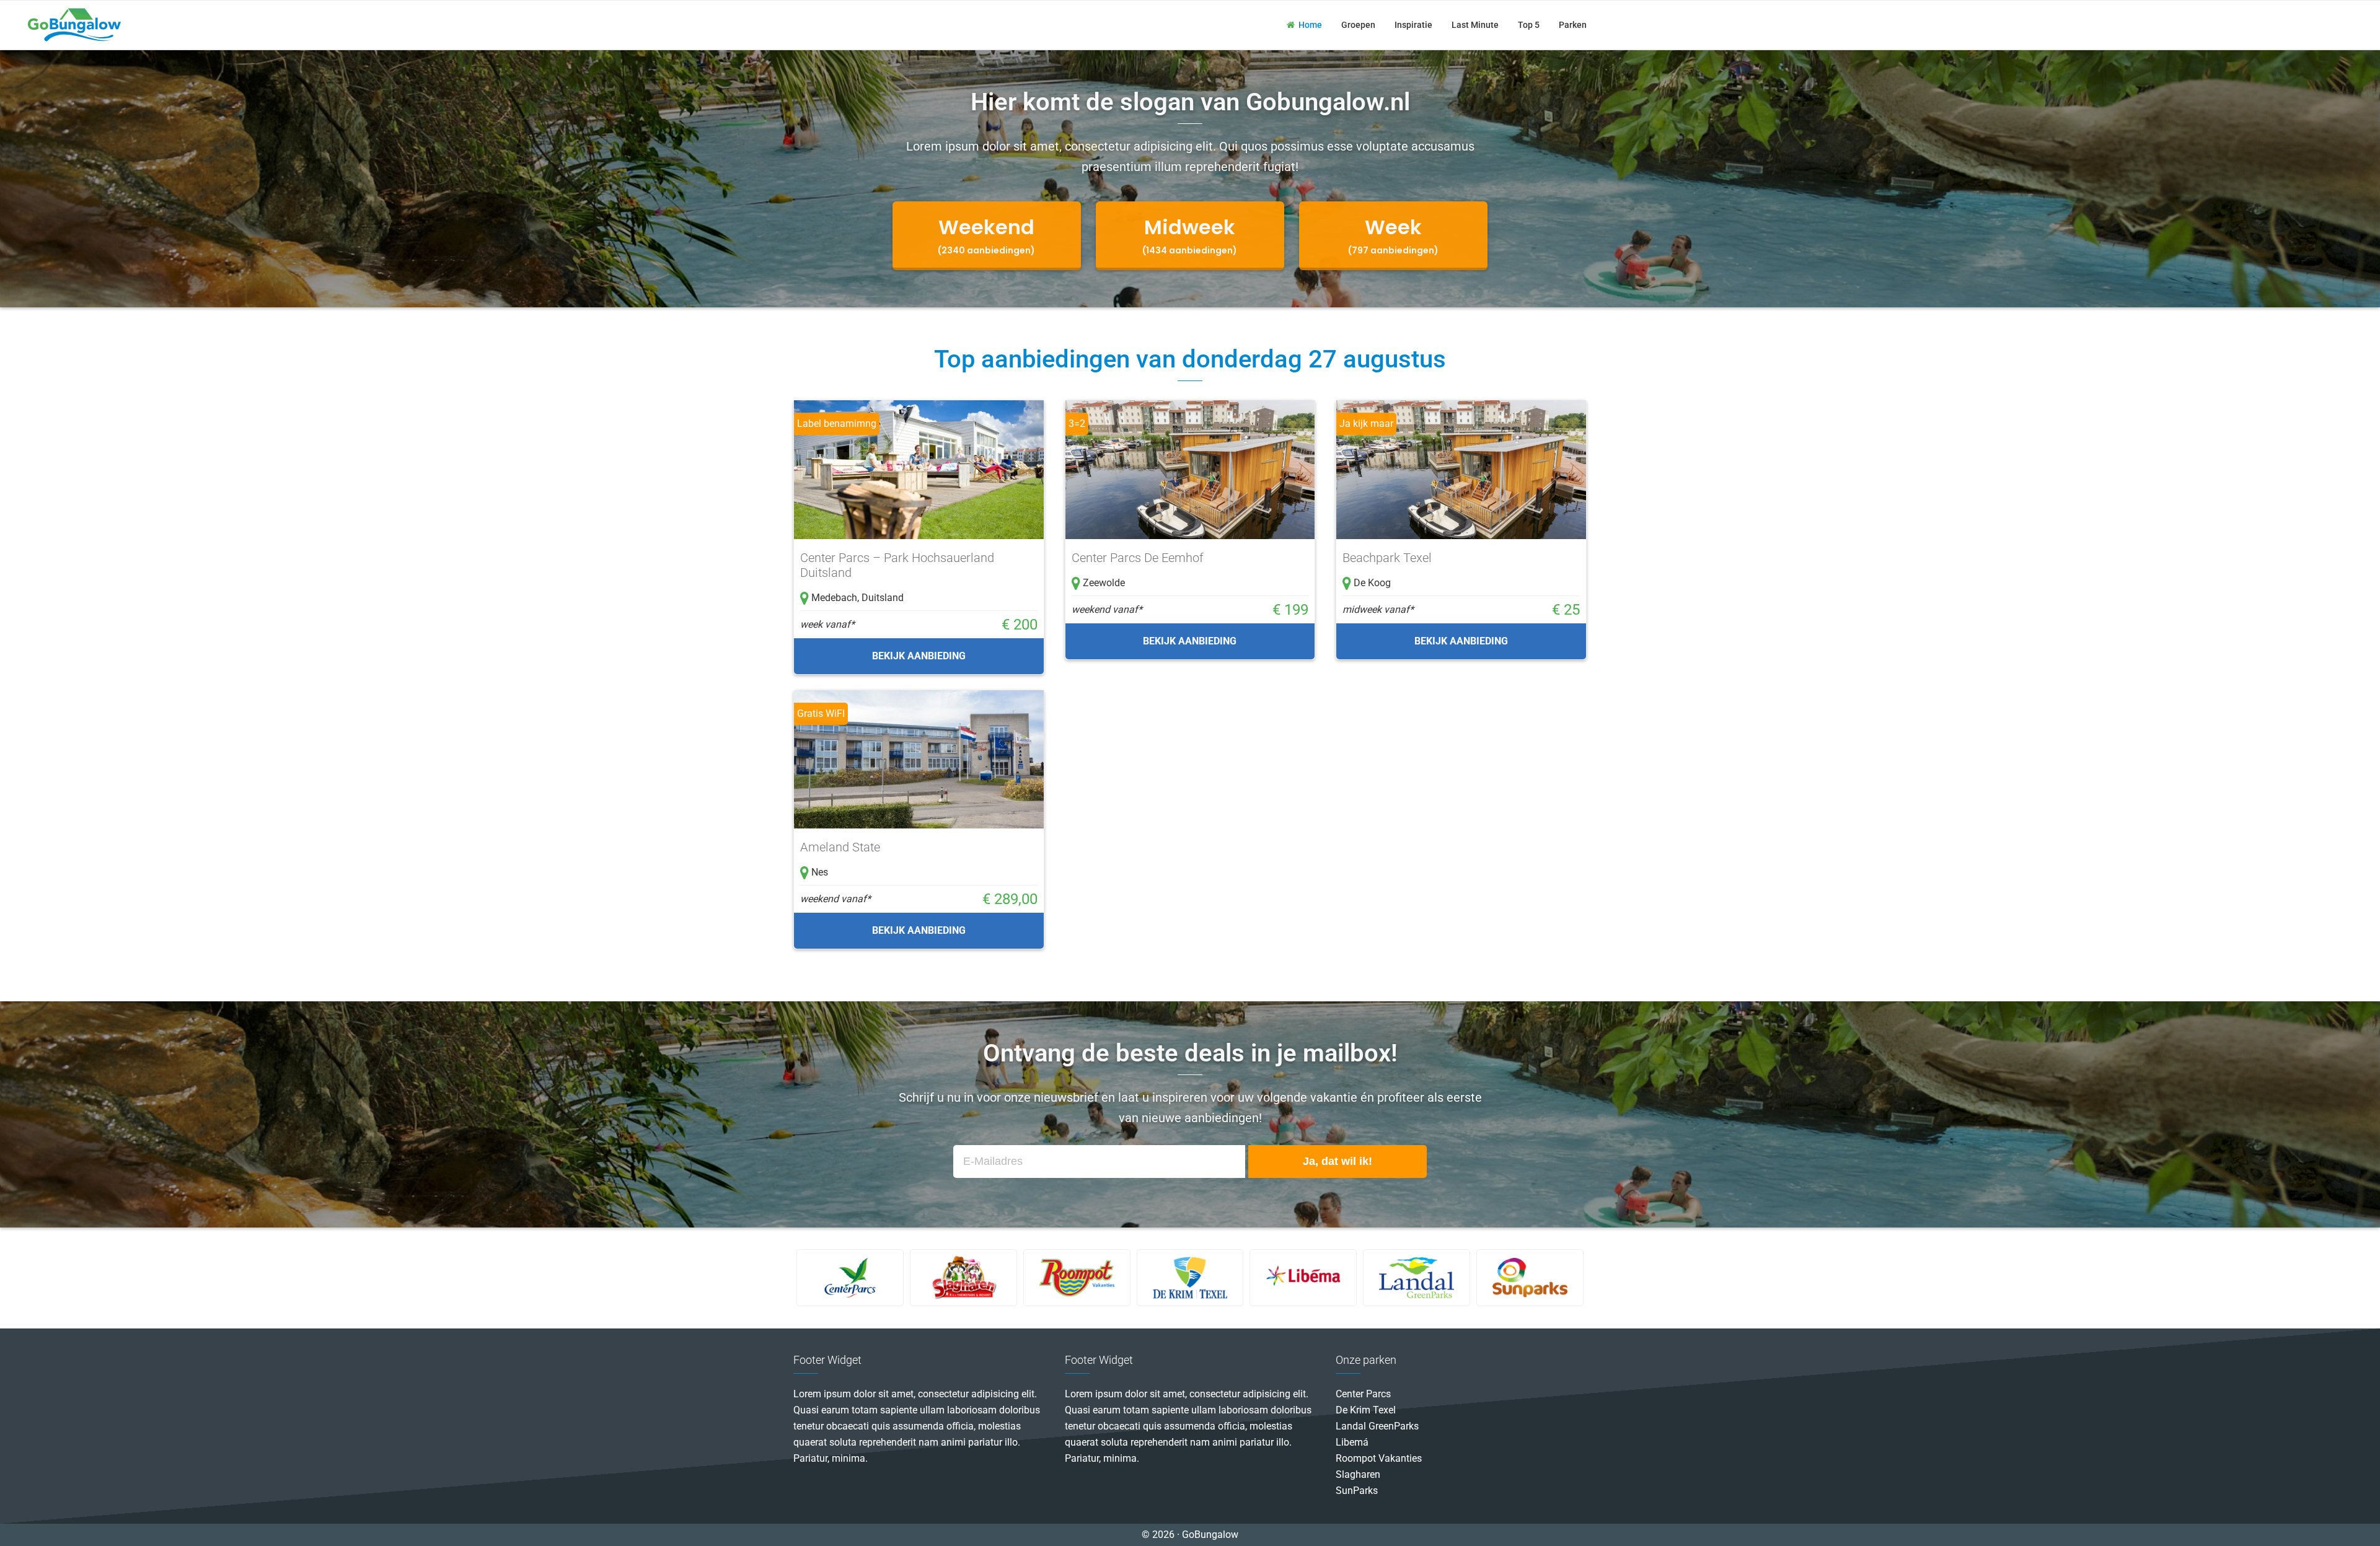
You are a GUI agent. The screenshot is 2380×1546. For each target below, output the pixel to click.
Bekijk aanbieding (919, 656)
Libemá (1352, 1442)
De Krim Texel (1366, 1410)
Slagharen (1358, 1474)
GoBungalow (74, 25)
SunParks (1357, 1491)
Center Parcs (1363, 1394)
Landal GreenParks (1377, 1426)
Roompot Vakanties (1379, 1458)
